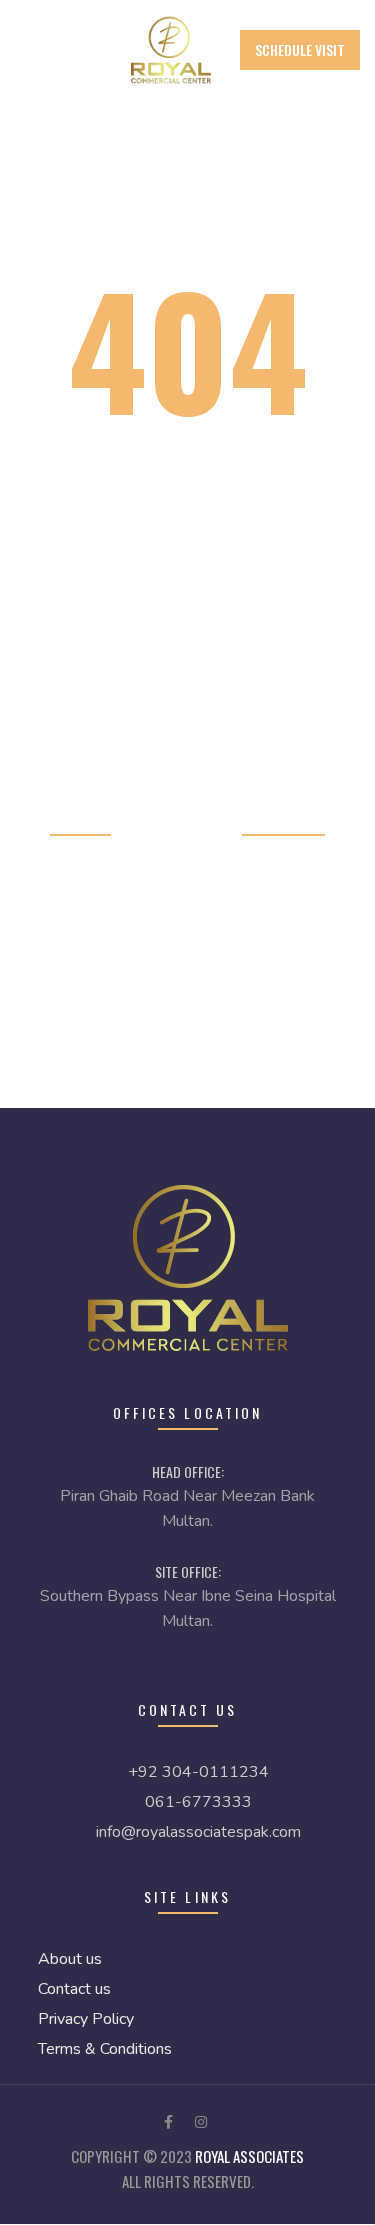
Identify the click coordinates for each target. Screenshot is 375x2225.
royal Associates (249, 2156)
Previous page (283, 820)
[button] (300, 50)
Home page (80, 820)
